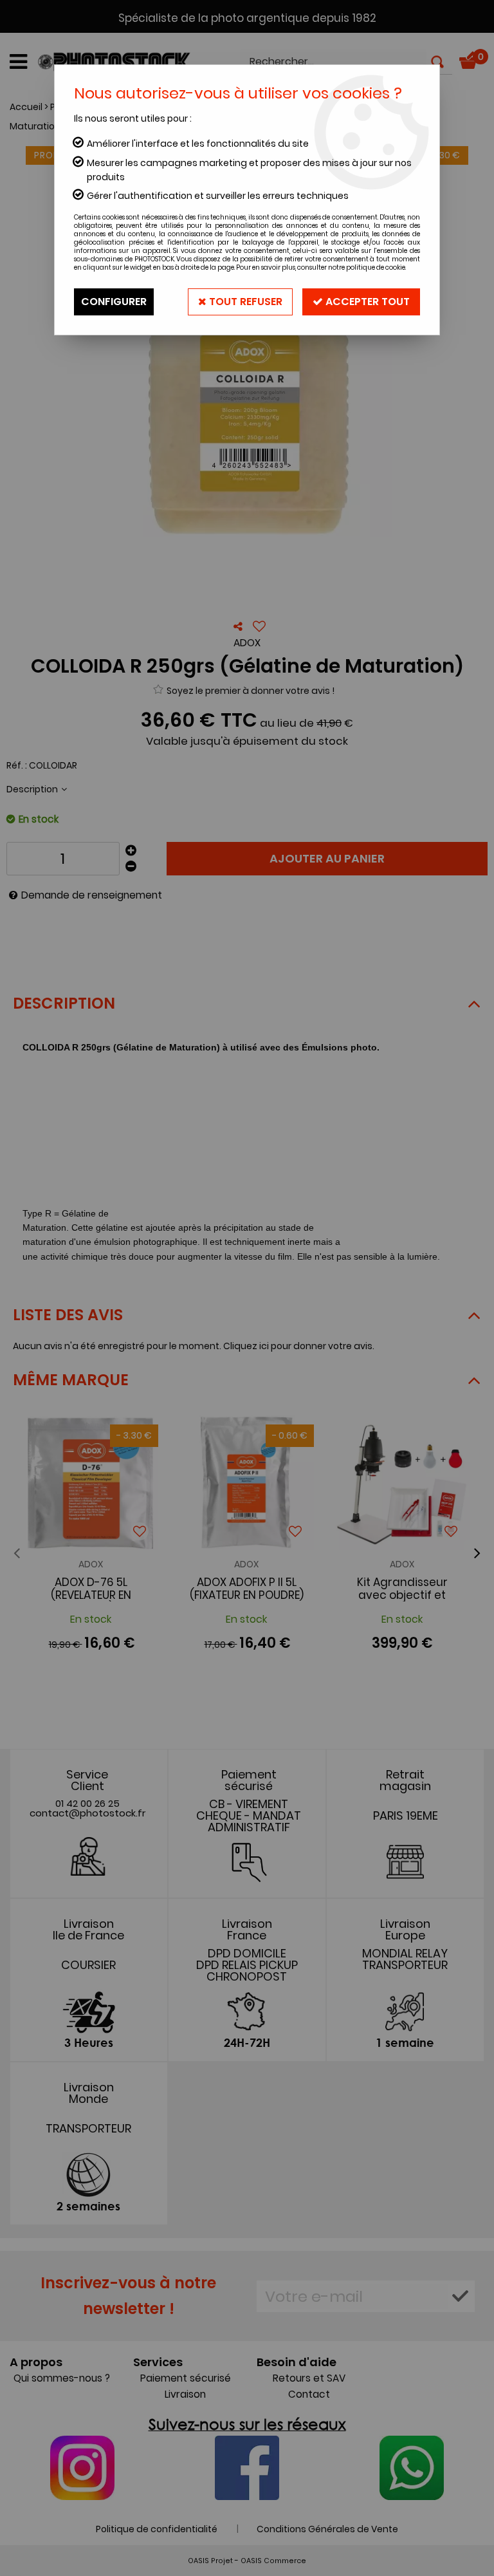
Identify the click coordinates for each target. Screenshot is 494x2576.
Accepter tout (366, 302)
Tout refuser (244, 302)
